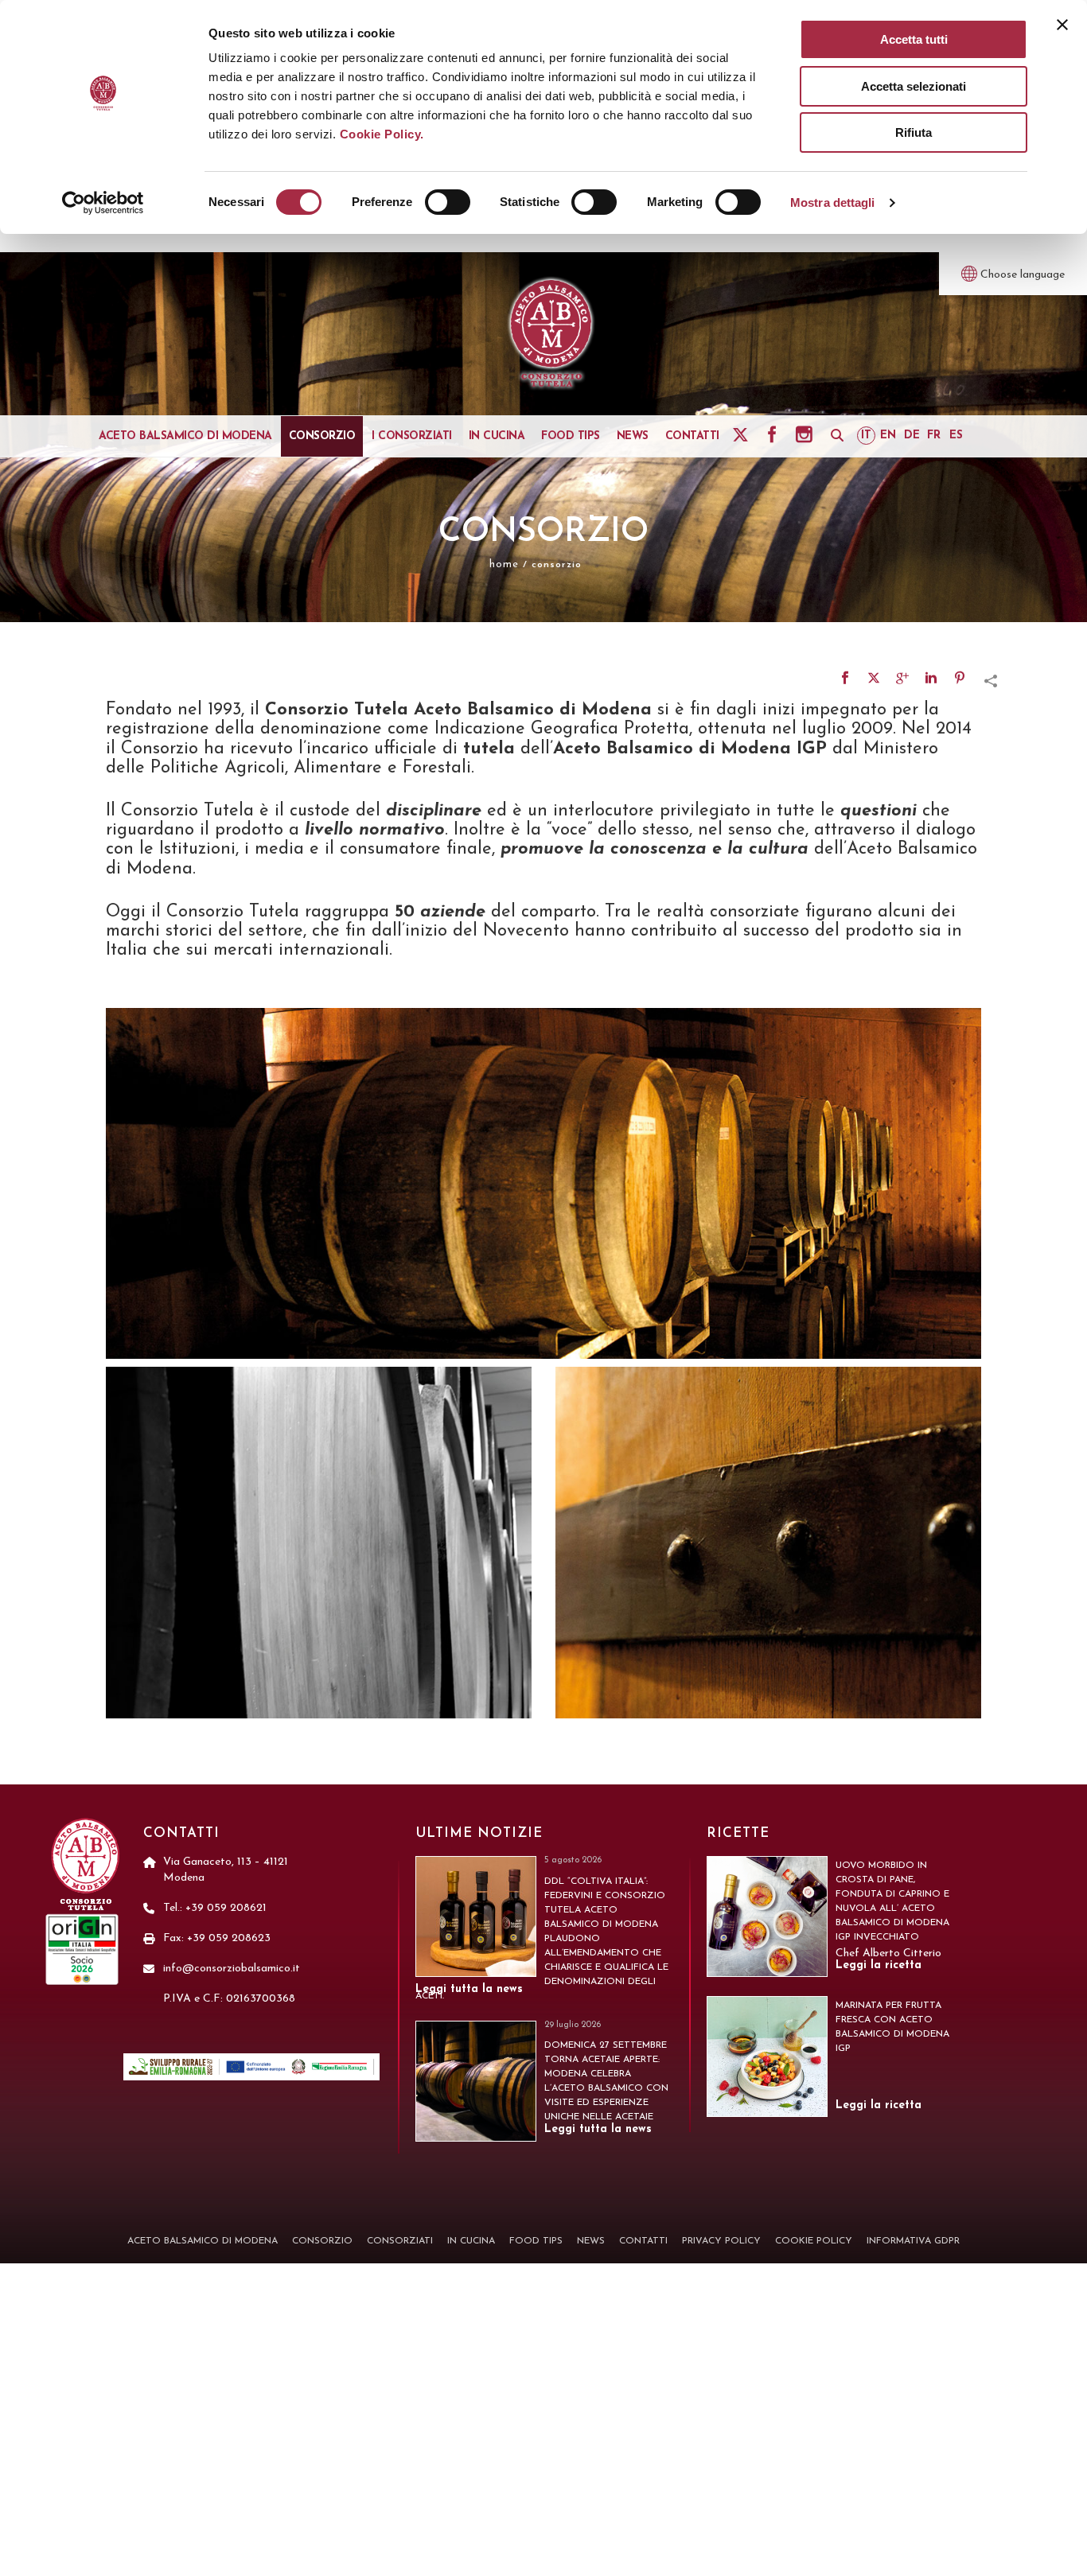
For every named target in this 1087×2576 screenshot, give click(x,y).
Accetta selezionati (914, 86)
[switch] (448, 202)
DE (912, 436)
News (633, 436)
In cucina (497, 436)
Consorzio (322, 436)
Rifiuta (914, 132)
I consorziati (412, 436)
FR (934, 436)
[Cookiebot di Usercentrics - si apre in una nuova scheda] (103, 203)
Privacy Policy (721, 2241)
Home (504, 564)
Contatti (692, 436)
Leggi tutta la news (469, 1989)
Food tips (571, 436)
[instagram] (806, 435)
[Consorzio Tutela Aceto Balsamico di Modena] (551, 334)
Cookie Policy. (382, 134)
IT (866, 436)
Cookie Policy (814, 2241)
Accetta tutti (914, 39)
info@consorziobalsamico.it (232, 1969)
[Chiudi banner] (1062, 25)
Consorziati (400, 2241)
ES (956, 436)
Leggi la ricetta (879, 1965)
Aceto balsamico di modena (185, 436)
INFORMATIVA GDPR (913, 2241)
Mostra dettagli (833, 202)
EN (888, 436)
